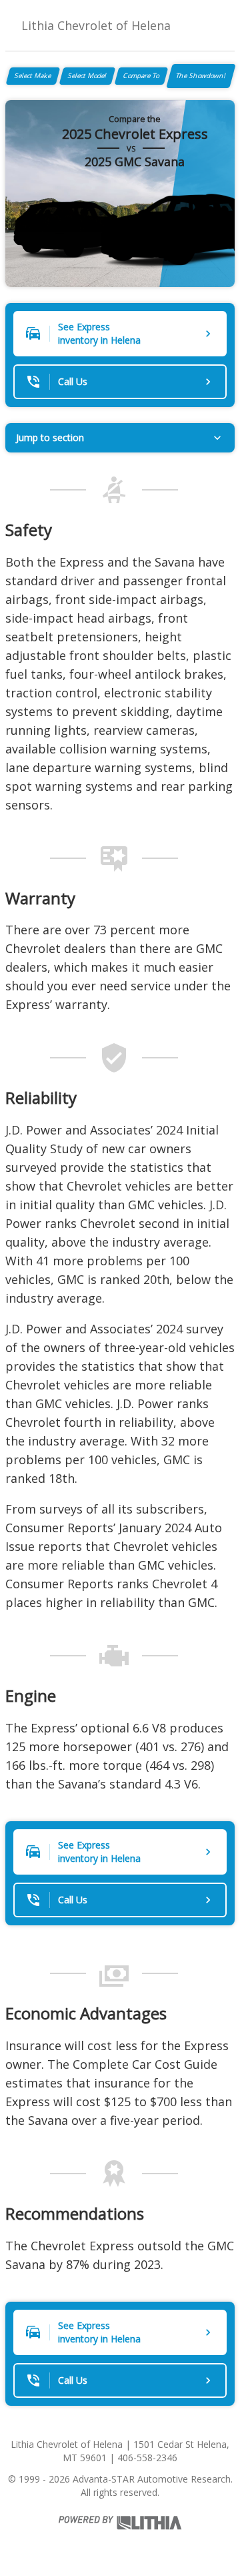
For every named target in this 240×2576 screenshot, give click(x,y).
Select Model (87, 75)
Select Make (33, 75)
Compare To (141, 75)
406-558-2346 (147, 2458)
